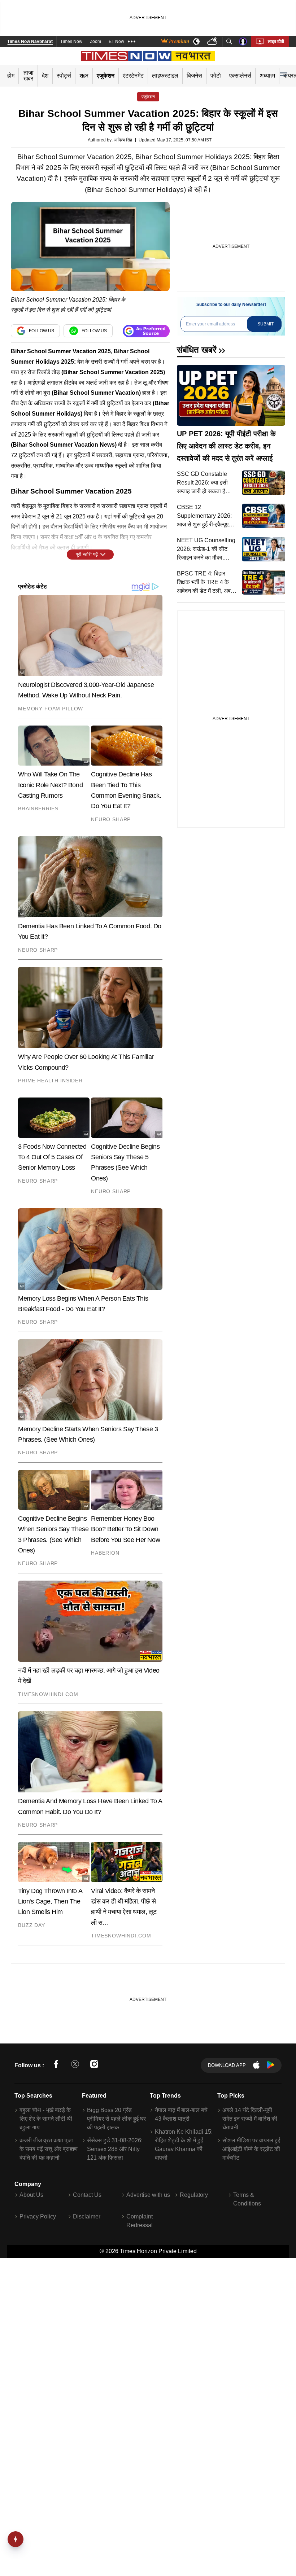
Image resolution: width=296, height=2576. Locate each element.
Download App (227, 2065)
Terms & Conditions (247, 2199)
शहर (84, 76)
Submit (265, 324)
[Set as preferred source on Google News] (146, 331)
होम (11, 76)
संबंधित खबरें (197, 350)
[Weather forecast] (213, 42)
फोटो (216, 76)
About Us (31, 2195)
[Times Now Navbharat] (148, 56)
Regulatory (194, 2195)
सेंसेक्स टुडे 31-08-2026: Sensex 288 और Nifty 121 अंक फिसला (115, 2149)
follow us (42, 331)
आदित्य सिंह (123, 140)
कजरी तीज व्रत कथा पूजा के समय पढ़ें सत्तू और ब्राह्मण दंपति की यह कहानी (49, 2149)
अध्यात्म (267, 76)
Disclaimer (87, 2216)
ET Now (116, 41)
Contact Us (87, 2195)
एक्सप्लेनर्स (240, 76)
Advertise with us (148, 2195)
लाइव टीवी (276, 41)
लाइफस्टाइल (165, 76)
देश (45, 76)
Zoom (95, 41)
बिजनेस (194, 76)
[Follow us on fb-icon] (56, 2065)
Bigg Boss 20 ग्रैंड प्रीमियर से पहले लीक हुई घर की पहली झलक (116, 2119)
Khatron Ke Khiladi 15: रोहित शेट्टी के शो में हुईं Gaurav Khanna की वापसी (184, 2145)
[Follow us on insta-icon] (94, 2065)
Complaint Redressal (140, 2221)
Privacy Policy (38, 2216)
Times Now (71, 41)
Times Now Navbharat (30, 41)
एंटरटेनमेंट (133, 76)
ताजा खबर (29, 76)
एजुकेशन (106, 76)
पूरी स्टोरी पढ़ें (87, 554)
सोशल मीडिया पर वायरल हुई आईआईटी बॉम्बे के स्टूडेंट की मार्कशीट (251, 2149)
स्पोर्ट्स (64, 76)
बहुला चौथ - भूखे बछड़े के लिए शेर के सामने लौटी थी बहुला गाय (46, 2119)
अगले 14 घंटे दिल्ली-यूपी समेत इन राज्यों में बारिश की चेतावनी (250, 2119)
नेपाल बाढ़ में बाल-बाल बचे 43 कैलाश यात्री (181, 2114)
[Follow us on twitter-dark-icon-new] (75, 2065)
